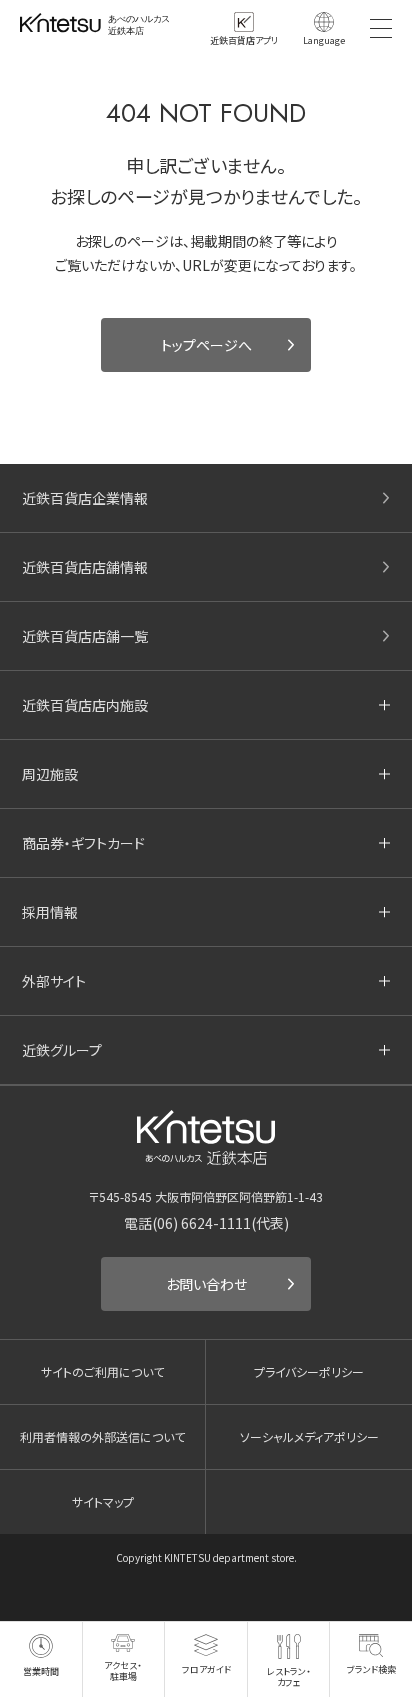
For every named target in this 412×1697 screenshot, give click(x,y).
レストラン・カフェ (289, 1677)
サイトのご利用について (102, 1371)
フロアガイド (206, 1669)
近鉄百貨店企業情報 (85, 498)
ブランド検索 (371, 1669)
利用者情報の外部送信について (102, 1436)
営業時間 (41, 1671)
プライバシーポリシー (309, 1371)
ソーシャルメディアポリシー (309, 1436)
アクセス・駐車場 (123, 1670)
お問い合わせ (206, 1284)
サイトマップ (103, 1501)
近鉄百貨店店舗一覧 (85, 636)
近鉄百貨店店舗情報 (85, 567)
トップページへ (206, 345)
